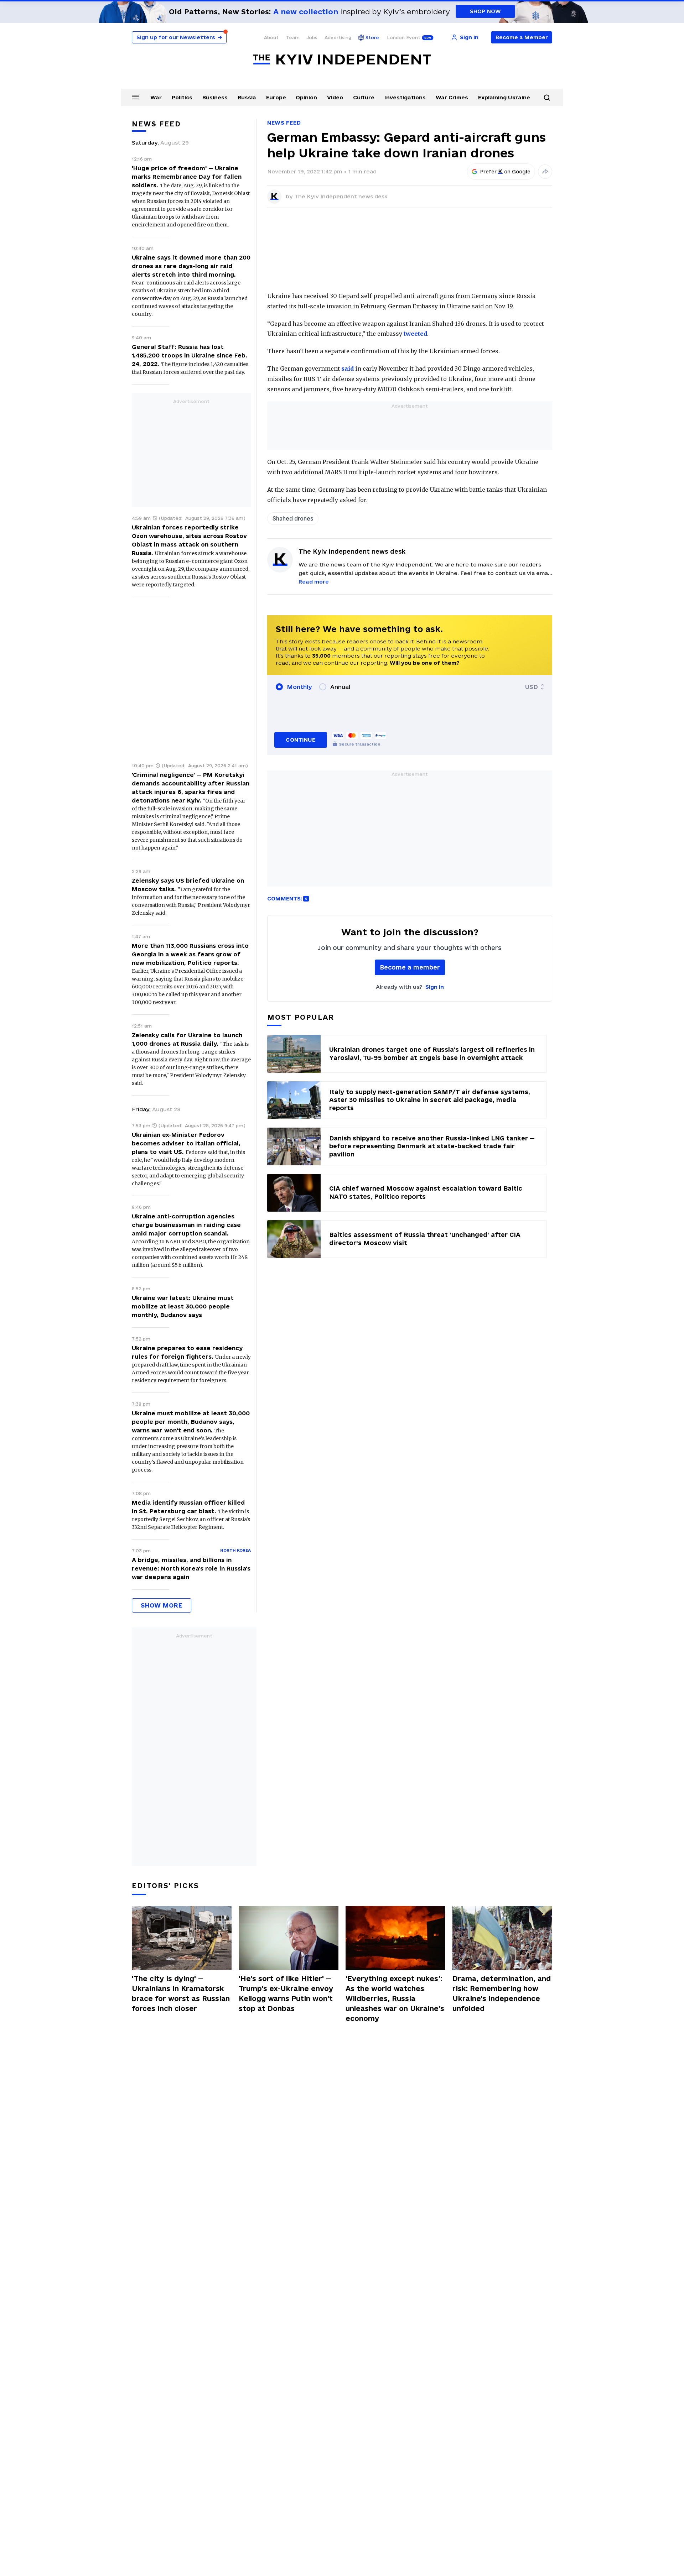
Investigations (405, 97)
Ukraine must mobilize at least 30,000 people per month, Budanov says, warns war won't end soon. (191, 1422)
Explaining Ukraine (504, 97)
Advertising (338, 37)
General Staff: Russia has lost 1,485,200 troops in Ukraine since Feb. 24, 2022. (190, 355)
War (156, 97)
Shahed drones (293, 518)
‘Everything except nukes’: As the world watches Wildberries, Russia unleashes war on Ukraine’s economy (395, 1998)
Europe (276, 97)
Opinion (306, 97)
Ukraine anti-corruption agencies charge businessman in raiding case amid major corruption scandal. (186, 1225)
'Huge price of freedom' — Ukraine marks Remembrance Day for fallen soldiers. (187, 177)
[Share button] (545, 172)
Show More (162, 1605)
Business (215, 97)
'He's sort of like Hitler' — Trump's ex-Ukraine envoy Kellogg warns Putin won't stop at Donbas (286, 1994)
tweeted (415, 334)
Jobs (312, 37)
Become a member (410, 967)
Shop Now (485, 11)
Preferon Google (506, 172)
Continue (300, 740)
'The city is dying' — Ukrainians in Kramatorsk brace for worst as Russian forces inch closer (181, 1994)
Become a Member (522, 37)
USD (532, 687)
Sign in (435, 987)
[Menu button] (135, 97)
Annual (340, 687)
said (348, 369)
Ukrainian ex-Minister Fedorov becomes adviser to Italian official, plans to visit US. (186, 1143)
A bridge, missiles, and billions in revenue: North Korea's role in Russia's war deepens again (191, 1568)
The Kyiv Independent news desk (341, 196)
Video (335, 97)
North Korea (235, 1550)
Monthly (299, 687)
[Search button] (547, 98)
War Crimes (452, 97)
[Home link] (342, 60)
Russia (247, 97)
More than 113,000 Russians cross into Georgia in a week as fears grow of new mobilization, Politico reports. (190, 954)
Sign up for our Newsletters (179, 37)
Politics (182, 97)
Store (372, 37)
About (271, 37)
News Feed (284, 123)
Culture (364, 97)
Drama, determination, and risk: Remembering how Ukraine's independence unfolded (502, 1994)
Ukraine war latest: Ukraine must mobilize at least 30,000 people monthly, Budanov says (183, 1306)
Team (293, 37)
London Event (404, 37)
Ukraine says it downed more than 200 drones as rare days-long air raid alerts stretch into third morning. (191, 266)
